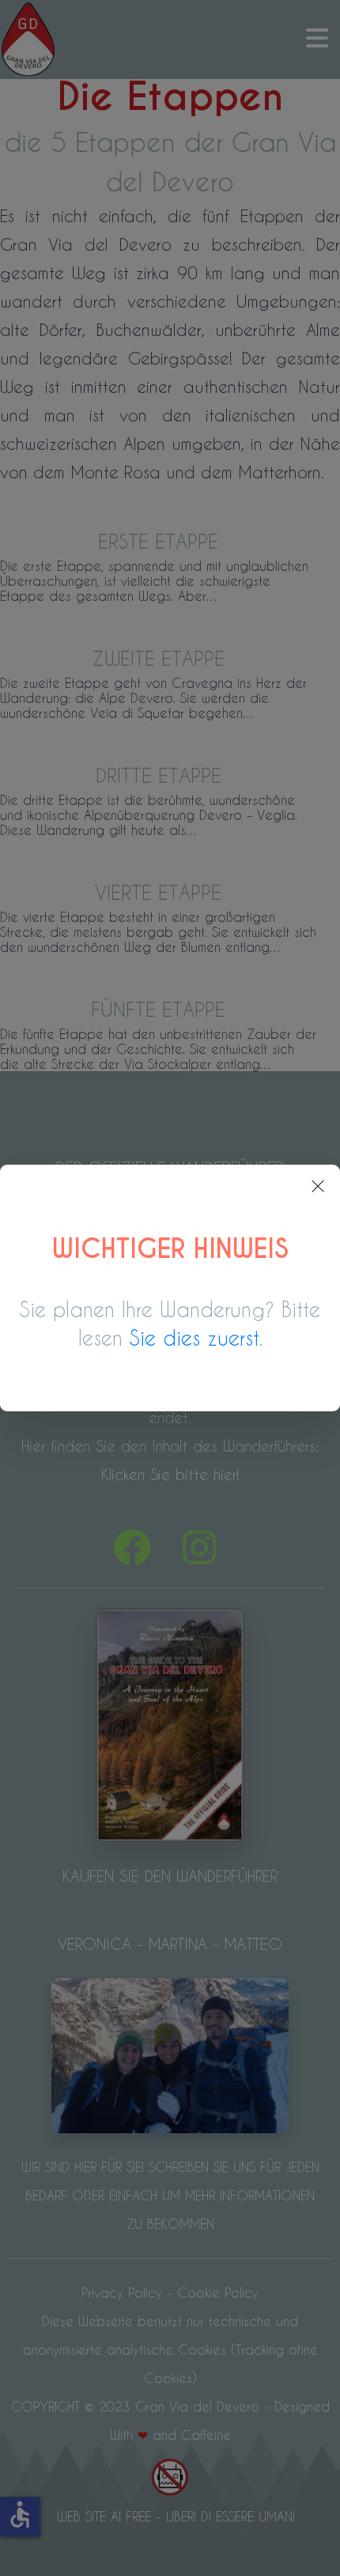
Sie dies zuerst (195, 1338)
